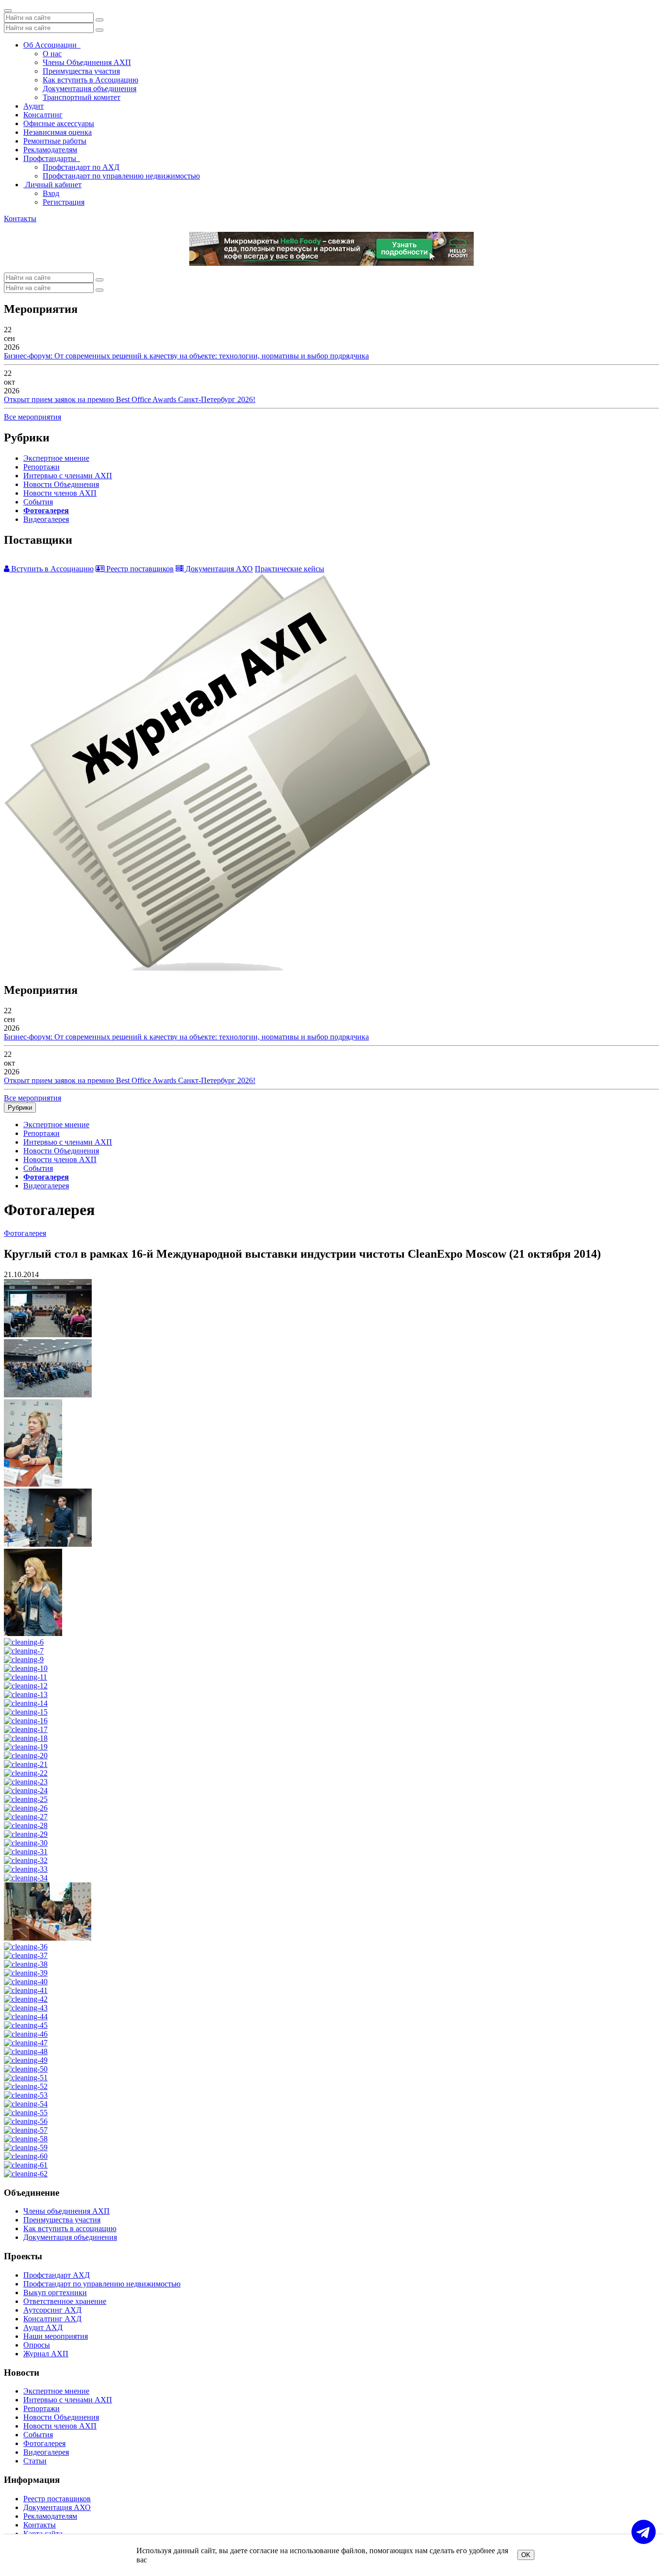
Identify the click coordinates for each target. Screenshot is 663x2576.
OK (526, 2555)
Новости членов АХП (60, 493)
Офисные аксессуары (59, 123)
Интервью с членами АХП (68, 476)
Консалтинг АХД (52, 2319)
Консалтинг (43, 115)
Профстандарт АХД (57, 2275)
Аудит (33, 106)
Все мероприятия (33, 417)
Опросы (37, 2345)
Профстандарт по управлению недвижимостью (121, 176)
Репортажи (41, 467)
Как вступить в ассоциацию (70, 2228)
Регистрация (64, 202)
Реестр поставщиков (139, 569)
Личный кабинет (52, 185)
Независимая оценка (58, 132)
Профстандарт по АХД (81, 167)
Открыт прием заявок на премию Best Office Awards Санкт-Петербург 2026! (130, 399)
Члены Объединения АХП (87, 62)
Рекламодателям (50, 150)
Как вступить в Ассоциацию (91, 80)
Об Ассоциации (52, 45)
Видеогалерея (46, 519)
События (38, 502)
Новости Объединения (61, 484)
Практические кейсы (290, 569)
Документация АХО (218, 569)
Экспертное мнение (56, 458)
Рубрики (20, 1108)
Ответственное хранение (65, 2301)
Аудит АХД (43, 2327)
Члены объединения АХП (66, 2211)
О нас (52, 54)
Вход (51, 193)
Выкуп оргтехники (55, 2292)
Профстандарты (52, 158)
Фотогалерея (46, 510)
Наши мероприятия (56, 2336)
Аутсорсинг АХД (52, 2310)
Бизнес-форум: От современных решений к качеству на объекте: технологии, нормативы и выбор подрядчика (186, 356)
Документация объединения (90, 89)
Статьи (35, 2461)
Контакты (20, 219)
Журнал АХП (46, 2354)
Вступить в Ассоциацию (51, 569)
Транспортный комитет (82, 97)
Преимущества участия (81, 71)
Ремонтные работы (55, 141)
